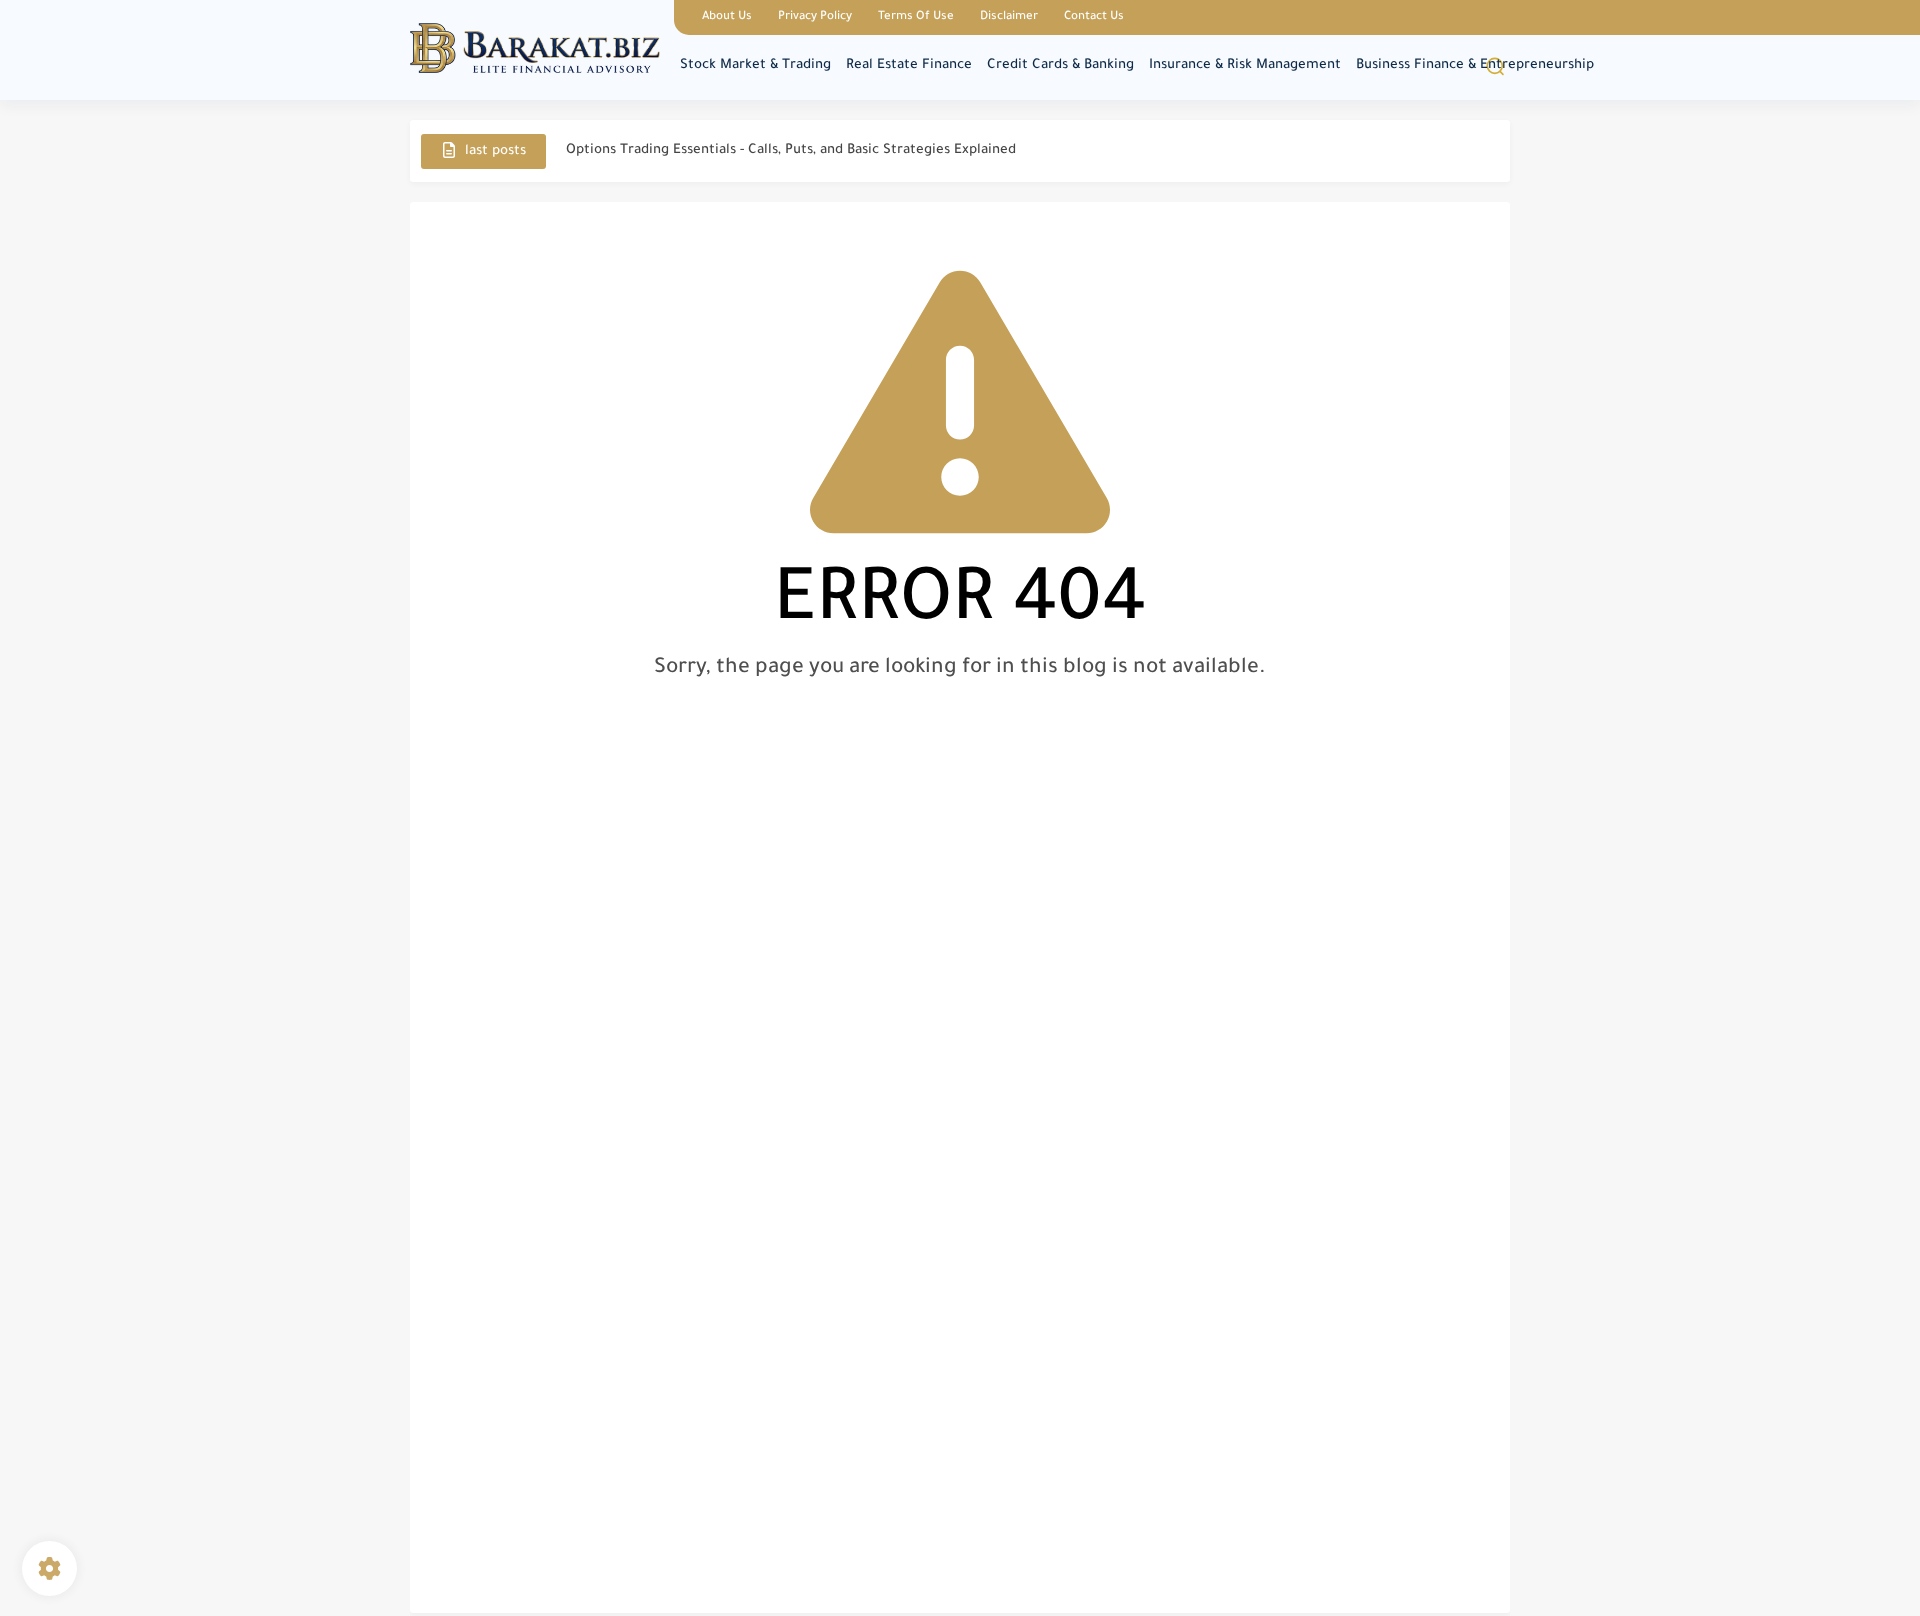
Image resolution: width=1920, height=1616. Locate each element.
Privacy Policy (815, 17)
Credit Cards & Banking (1060, 65)
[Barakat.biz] (535, 48)
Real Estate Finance (909, 65)
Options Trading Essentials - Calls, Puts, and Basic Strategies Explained (791, 150)
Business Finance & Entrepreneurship (1475, 65)
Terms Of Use (916, 17)
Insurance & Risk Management (1245, 65)
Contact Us (1094, 17)
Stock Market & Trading (755, 65)
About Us (727, 17)
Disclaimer (1009, 17)
